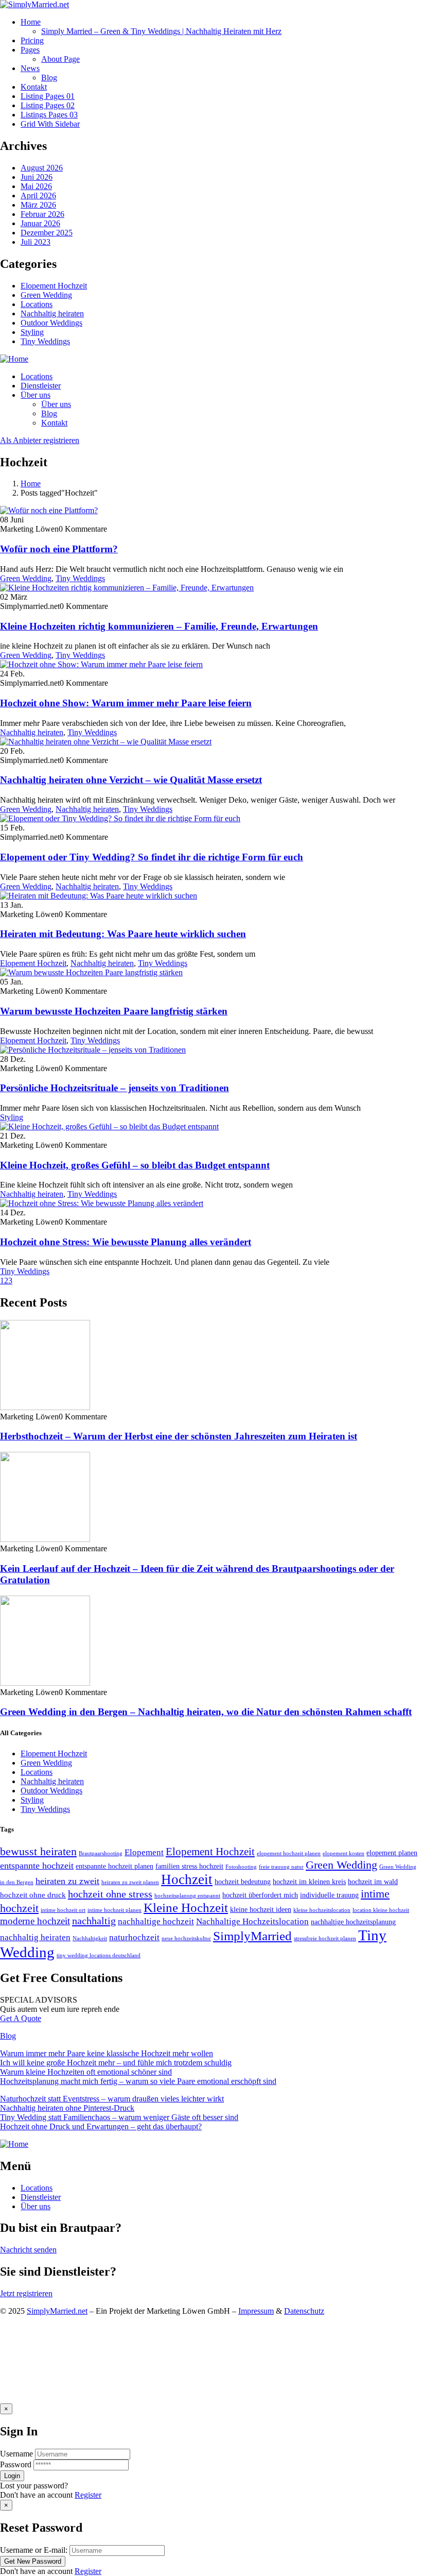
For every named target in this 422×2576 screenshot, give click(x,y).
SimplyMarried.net (57, 2311)
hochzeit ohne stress (110, 1894)
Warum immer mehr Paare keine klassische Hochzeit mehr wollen (107, 2053)
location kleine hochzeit (381, 1910)
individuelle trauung (329, 1895)
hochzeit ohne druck (33, 1895)
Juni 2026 (37, 177)
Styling (32, 332)
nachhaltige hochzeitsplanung (353, 1922)
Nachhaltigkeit (90, 1938)
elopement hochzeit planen (289, 1853)
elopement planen (392, 1853)
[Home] (14, 359)
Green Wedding (46, 295)
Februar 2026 (42, 214)
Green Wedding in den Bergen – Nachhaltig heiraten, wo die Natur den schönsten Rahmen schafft (206, 1712)
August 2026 (42, 168)
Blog (8, 2036)
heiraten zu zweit (67, 1881)
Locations (37, 304)
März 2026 (38, 205)
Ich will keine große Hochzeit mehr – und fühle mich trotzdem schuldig (116, 2063)
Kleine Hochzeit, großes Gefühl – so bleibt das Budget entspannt (135, 1165)
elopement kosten (344, 1853)
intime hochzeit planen (115, 1910)
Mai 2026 (36, 186)
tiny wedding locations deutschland (99, 1955)
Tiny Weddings (45, 341)
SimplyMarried (252, 1936)
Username (16, 2454)
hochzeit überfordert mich (260, 1895)
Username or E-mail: (34, 2550)
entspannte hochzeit (37, 1866)
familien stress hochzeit (189, 1866)
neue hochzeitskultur (186, 1938)
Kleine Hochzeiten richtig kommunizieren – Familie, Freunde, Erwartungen (159, 626)
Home (31, 484)
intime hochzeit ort (63, 1910)
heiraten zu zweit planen (130, 1882)
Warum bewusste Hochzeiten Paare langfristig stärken (114, 1011)
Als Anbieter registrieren (40, 440)
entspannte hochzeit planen (115, 1866)
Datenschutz (304, 2311)
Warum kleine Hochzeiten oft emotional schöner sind (86, 2072)
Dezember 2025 (47, 233)
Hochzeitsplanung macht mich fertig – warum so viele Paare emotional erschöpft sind (138, 2081)
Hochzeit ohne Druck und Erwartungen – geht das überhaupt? (101, 2126)
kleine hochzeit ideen (261, 1910)
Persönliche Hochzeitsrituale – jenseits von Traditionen (115, 1088)
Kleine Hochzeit (186, 1908)
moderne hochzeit (35, 1921)
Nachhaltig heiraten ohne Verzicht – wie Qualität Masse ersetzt (131, 780)
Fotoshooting (241, 1867)
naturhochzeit (134, 1937)
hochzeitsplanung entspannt (187, 1896)
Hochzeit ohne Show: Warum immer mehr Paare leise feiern (126, 703)
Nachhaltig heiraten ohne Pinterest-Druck (67, 2108)
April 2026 (38, 196)
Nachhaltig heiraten (52, 313)
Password (16, 2464)
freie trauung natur (281, 1867)
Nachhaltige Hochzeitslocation (252, 1921)
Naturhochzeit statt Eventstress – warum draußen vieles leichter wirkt (112, 2099)
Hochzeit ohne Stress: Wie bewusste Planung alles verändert (126, 1242)
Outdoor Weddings (51, 323)
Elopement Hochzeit (54, 286)
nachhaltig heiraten (35, 1937)
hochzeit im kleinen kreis (309, 1882)
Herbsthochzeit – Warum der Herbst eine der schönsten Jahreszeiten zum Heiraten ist (179, 1436)
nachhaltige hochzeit (156, 1921)
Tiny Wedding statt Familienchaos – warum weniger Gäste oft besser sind (119, 2117)
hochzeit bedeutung (243, 1882)
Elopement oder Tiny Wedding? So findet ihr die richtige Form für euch (152, 857)
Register (88, 2495)
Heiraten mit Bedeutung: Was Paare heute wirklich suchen (123, 934)
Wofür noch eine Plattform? (59, 549)
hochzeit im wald (373, 1882)
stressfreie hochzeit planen (325, 1938)
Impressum (256, 2311)
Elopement (144, 1852)
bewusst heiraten (38, 1851)
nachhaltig (94, 1921)
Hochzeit (187, 1879)
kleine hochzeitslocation (322, 1910)
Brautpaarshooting (101, 1853)
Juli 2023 (36, 242)
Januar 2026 (40, 223)
